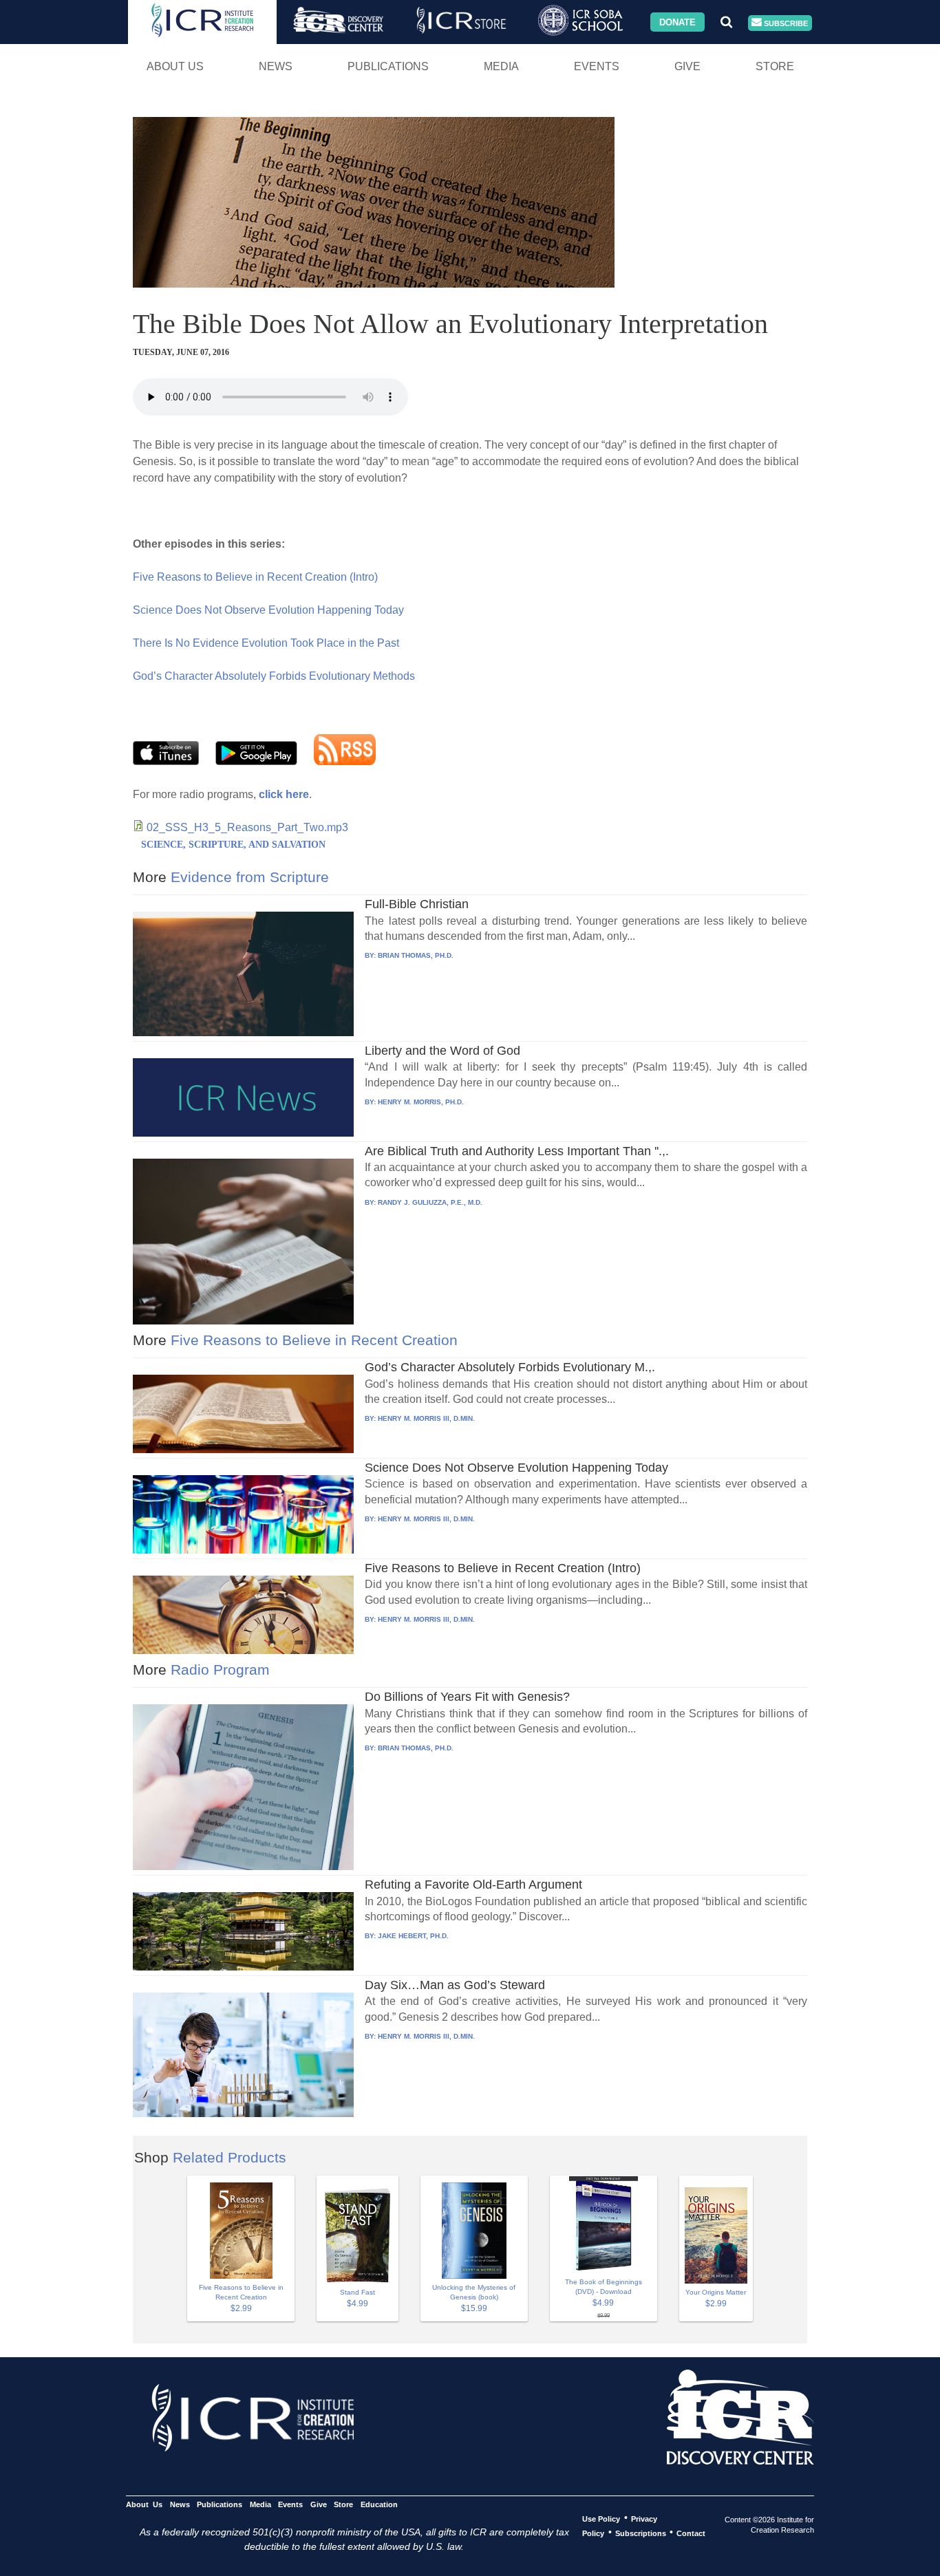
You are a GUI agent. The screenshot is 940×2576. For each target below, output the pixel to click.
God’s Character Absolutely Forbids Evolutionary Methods (274, 676)
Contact (691, 2533)
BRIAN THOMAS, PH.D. (416, 955)
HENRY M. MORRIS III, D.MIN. (426, 1418)
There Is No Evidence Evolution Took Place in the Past (266, 643)
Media (501, 66)
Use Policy (601, 2518)
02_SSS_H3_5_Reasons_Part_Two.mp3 (247, 827)
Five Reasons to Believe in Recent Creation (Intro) (255, 577)
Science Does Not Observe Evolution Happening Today (268, 610)
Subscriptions (641, 2533)
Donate (677, 22)
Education (379, 2504)
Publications (388, 66)
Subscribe (785, 23)
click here (284, 794)
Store (775, 66)
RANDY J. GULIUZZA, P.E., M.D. (430, 1202)
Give (687, 66)
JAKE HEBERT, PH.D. (413, 1936)
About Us (175, 66)
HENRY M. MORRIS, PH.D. (421, 1102)
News (276, 66)
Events (597, 66)
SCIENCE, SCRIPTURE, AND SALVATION (233, 845)
